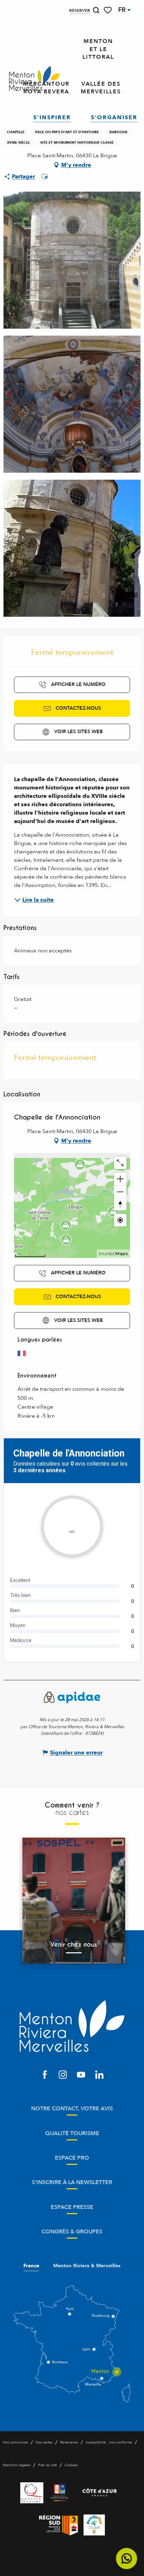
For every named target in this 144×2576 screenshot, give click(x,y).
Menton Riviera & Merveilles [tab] (87, 2266)
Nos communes (15, 2442)
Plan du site (48, 2465)
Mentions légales (17, 2465)
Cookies (71, 2465)
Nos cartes (44, 2442)
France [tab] (31, 2266)
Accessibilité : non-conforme (109, 2442)
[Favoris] (108, 10)
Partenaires (69, 2442)
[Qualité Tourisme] (32, 2493)
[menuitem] (34, 79)
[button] (96, 10)
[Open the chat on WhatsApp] (127, 2559)
